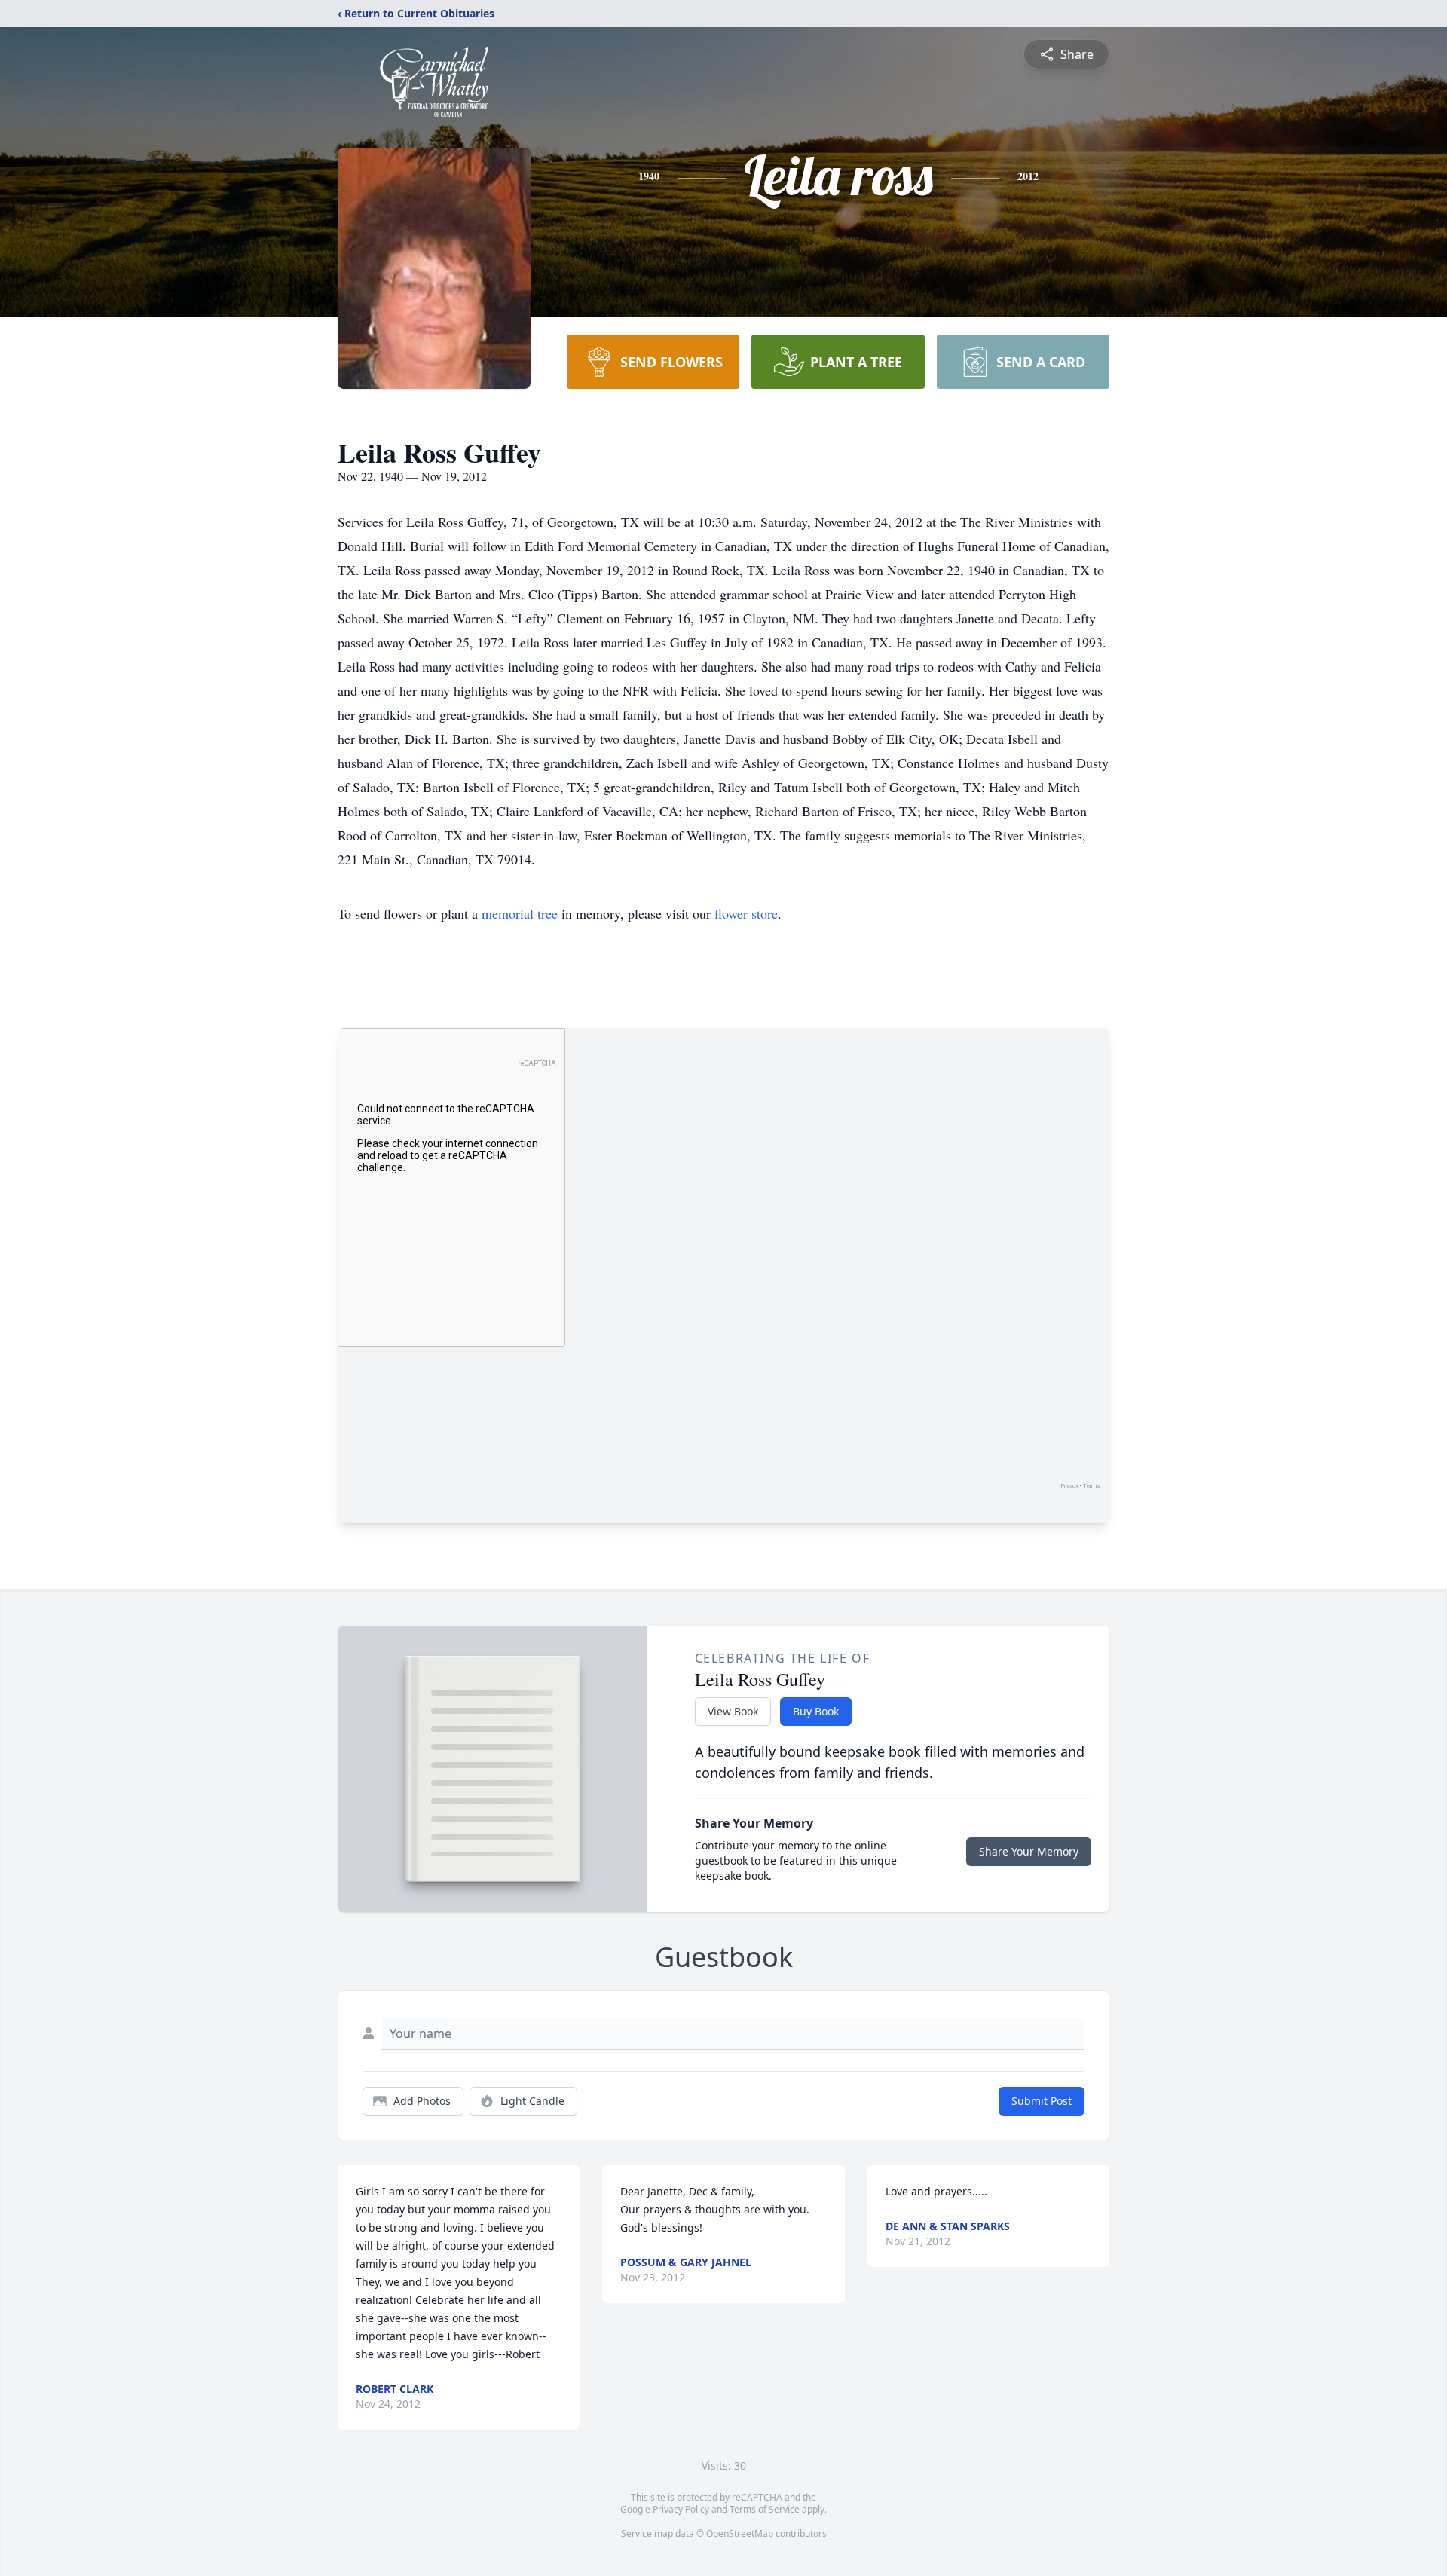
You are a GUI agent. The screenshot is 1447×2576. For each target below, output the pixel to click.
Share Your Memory (1029, 1851)
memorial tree (520, 913)
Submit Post (1042, 2101)
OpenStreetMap (740, 2533)
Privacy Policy (681, 2509)
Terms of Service (765, 2509)
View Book (733, 1711)
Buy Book (816, 1711)
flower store (746, 913)
